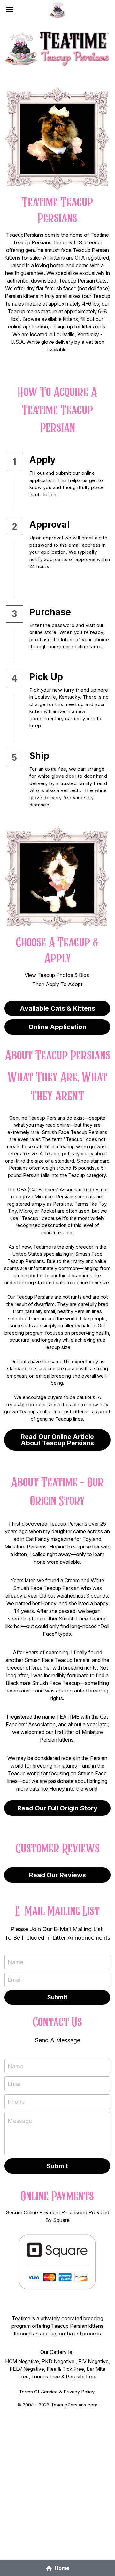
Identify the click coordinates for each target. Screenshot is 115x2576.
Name (15, 1962)
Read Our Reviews (57, 1875)
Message (20, 2121)
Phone (16, 2101)
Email (15, 1980)
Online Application (57, 1027)
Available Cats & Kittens (57, 1008)
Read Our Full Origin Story (57, 1808)
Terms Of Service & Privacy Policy (57, 2392)
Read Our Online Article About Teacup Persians (57, 1440)
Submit (57, 1997)
